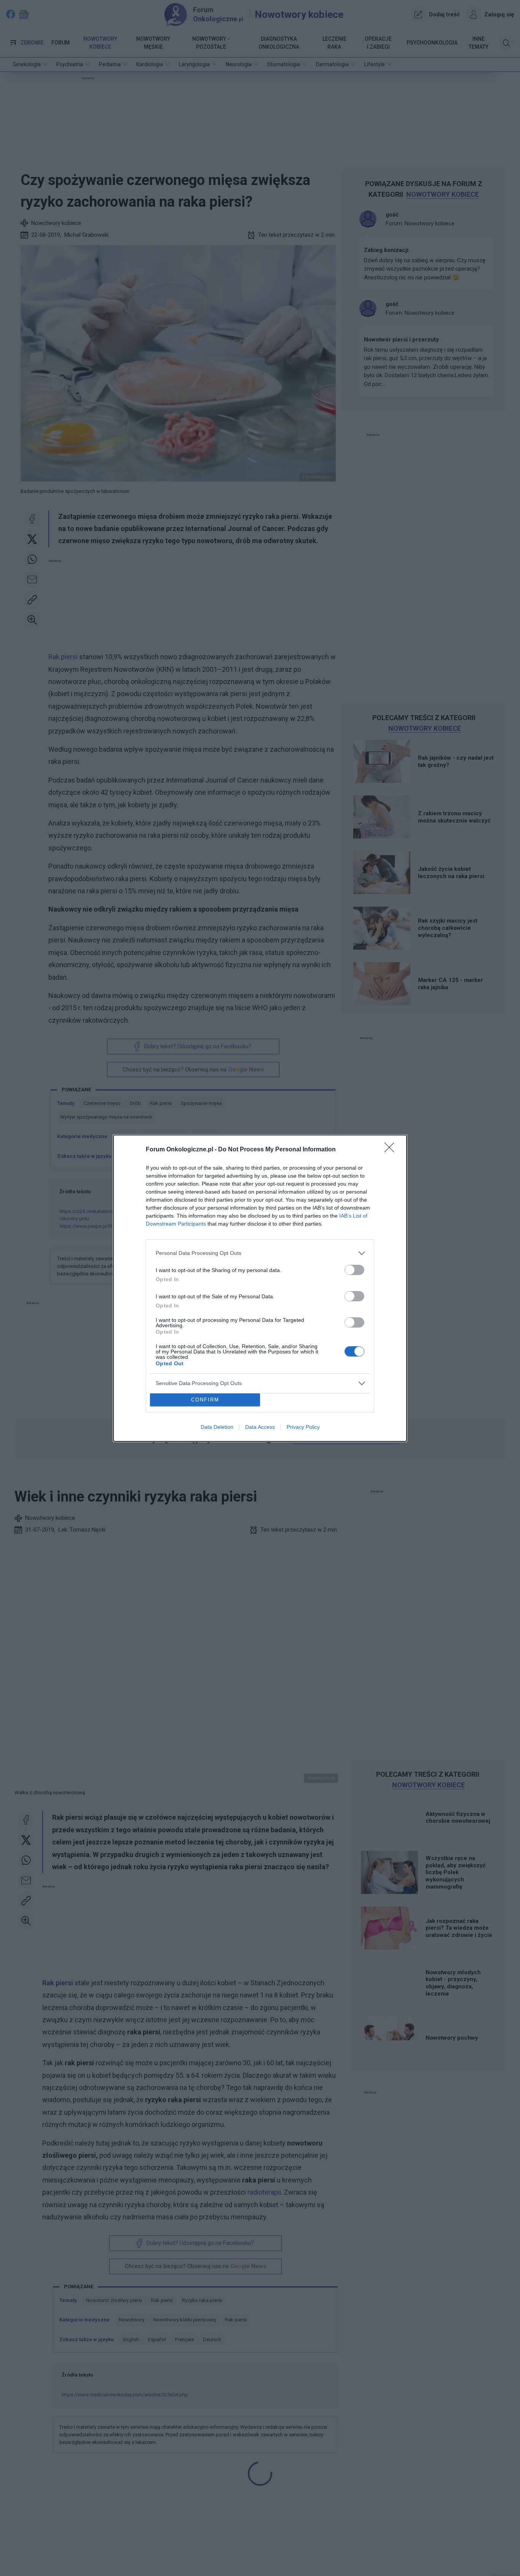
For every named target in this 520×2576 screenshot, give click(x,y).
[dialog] (260, 1288)
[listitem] (260, 1253)
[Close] (392, 1150)
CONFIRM (205, 1400)
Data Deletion (217, 1427)
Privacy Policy (303, 1427)
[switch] (354, 1270)
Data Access (260, 1427)
